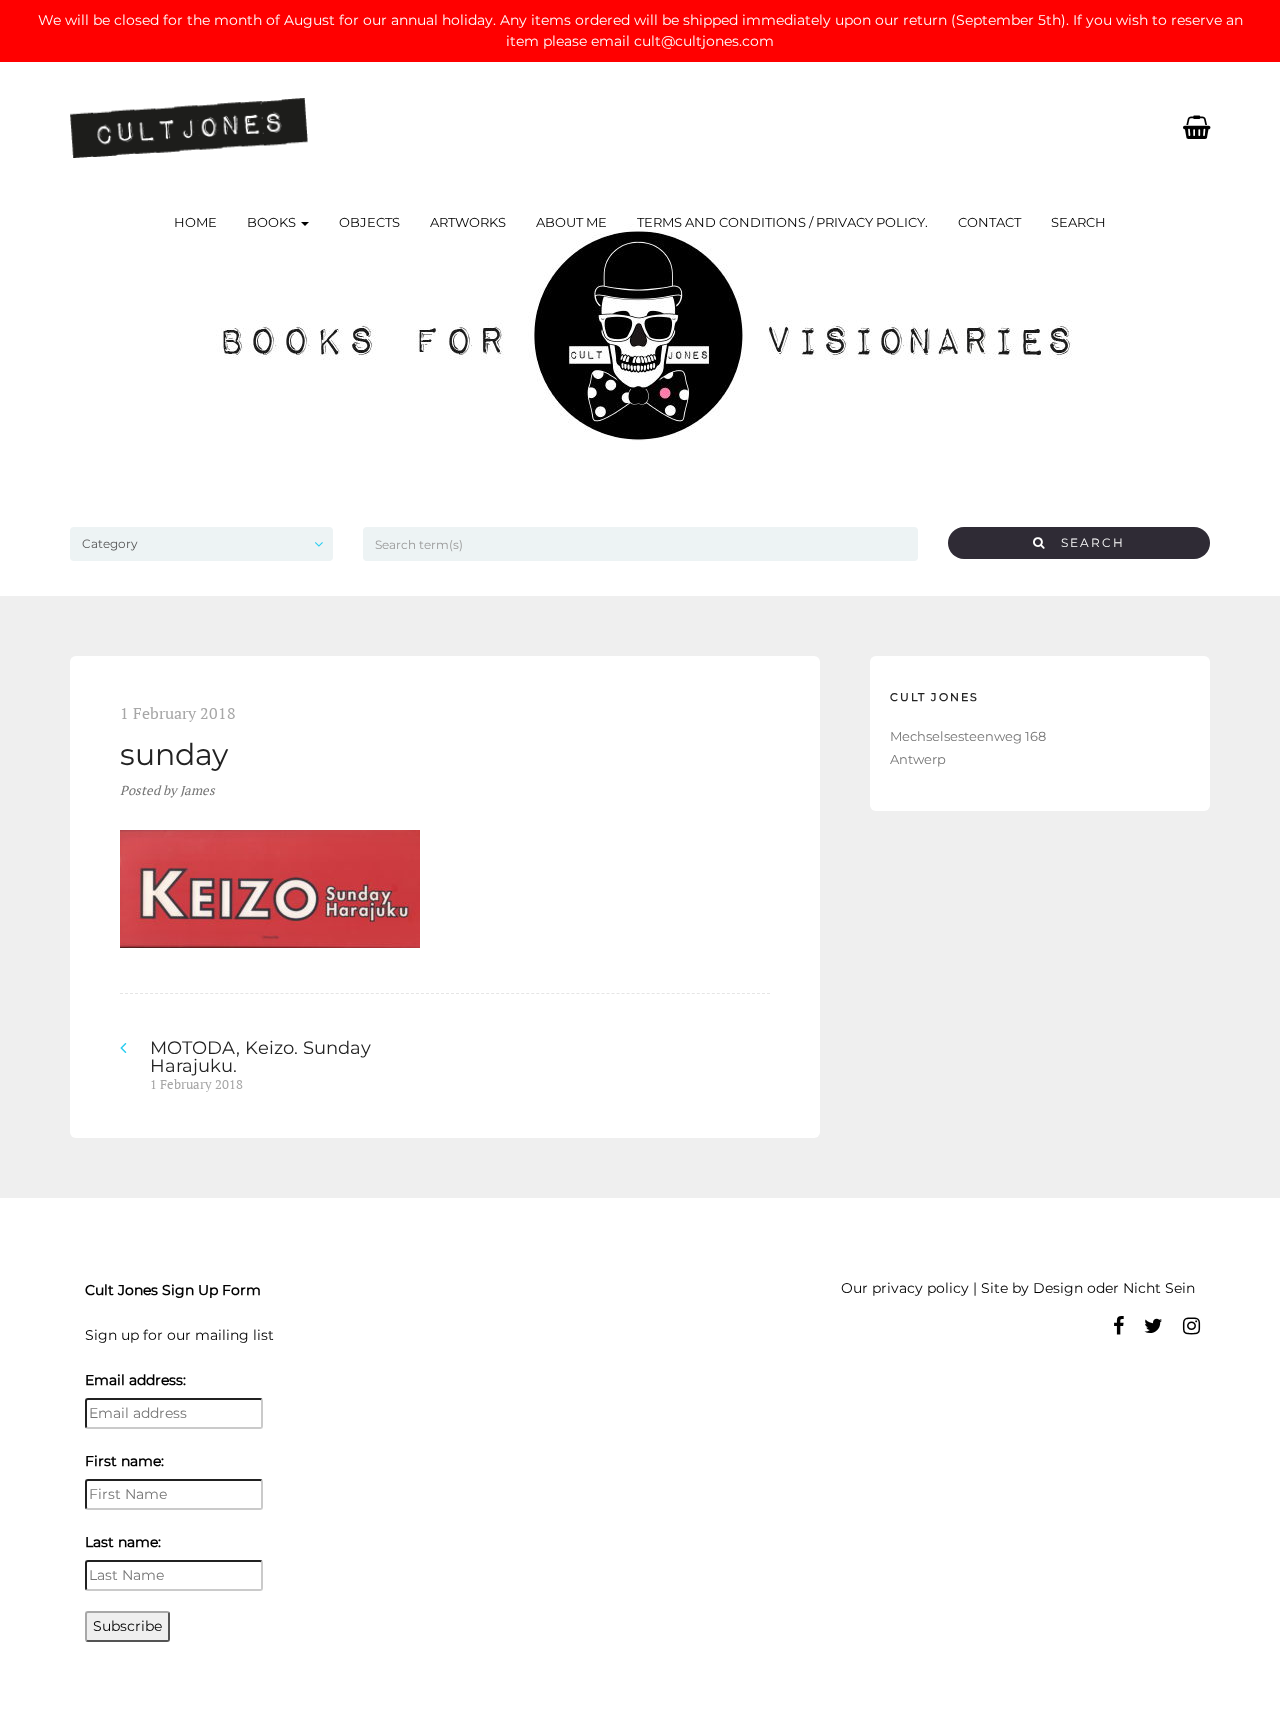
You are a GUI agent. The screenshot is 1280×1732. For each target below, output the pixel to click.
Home (195, 222)
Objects (369, 222)
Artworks (468, 222)
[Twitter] (1153, 1326)
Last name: (123, 1542)
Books (273, 222)
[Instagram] (1191, 1326)
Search (1078, 222)
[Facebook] (1118, 1326)
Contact (989, 222)
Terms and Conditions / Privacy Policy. (782, 222)
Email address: (135, 1380)
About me (571, 222)
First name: (124, 1461)
